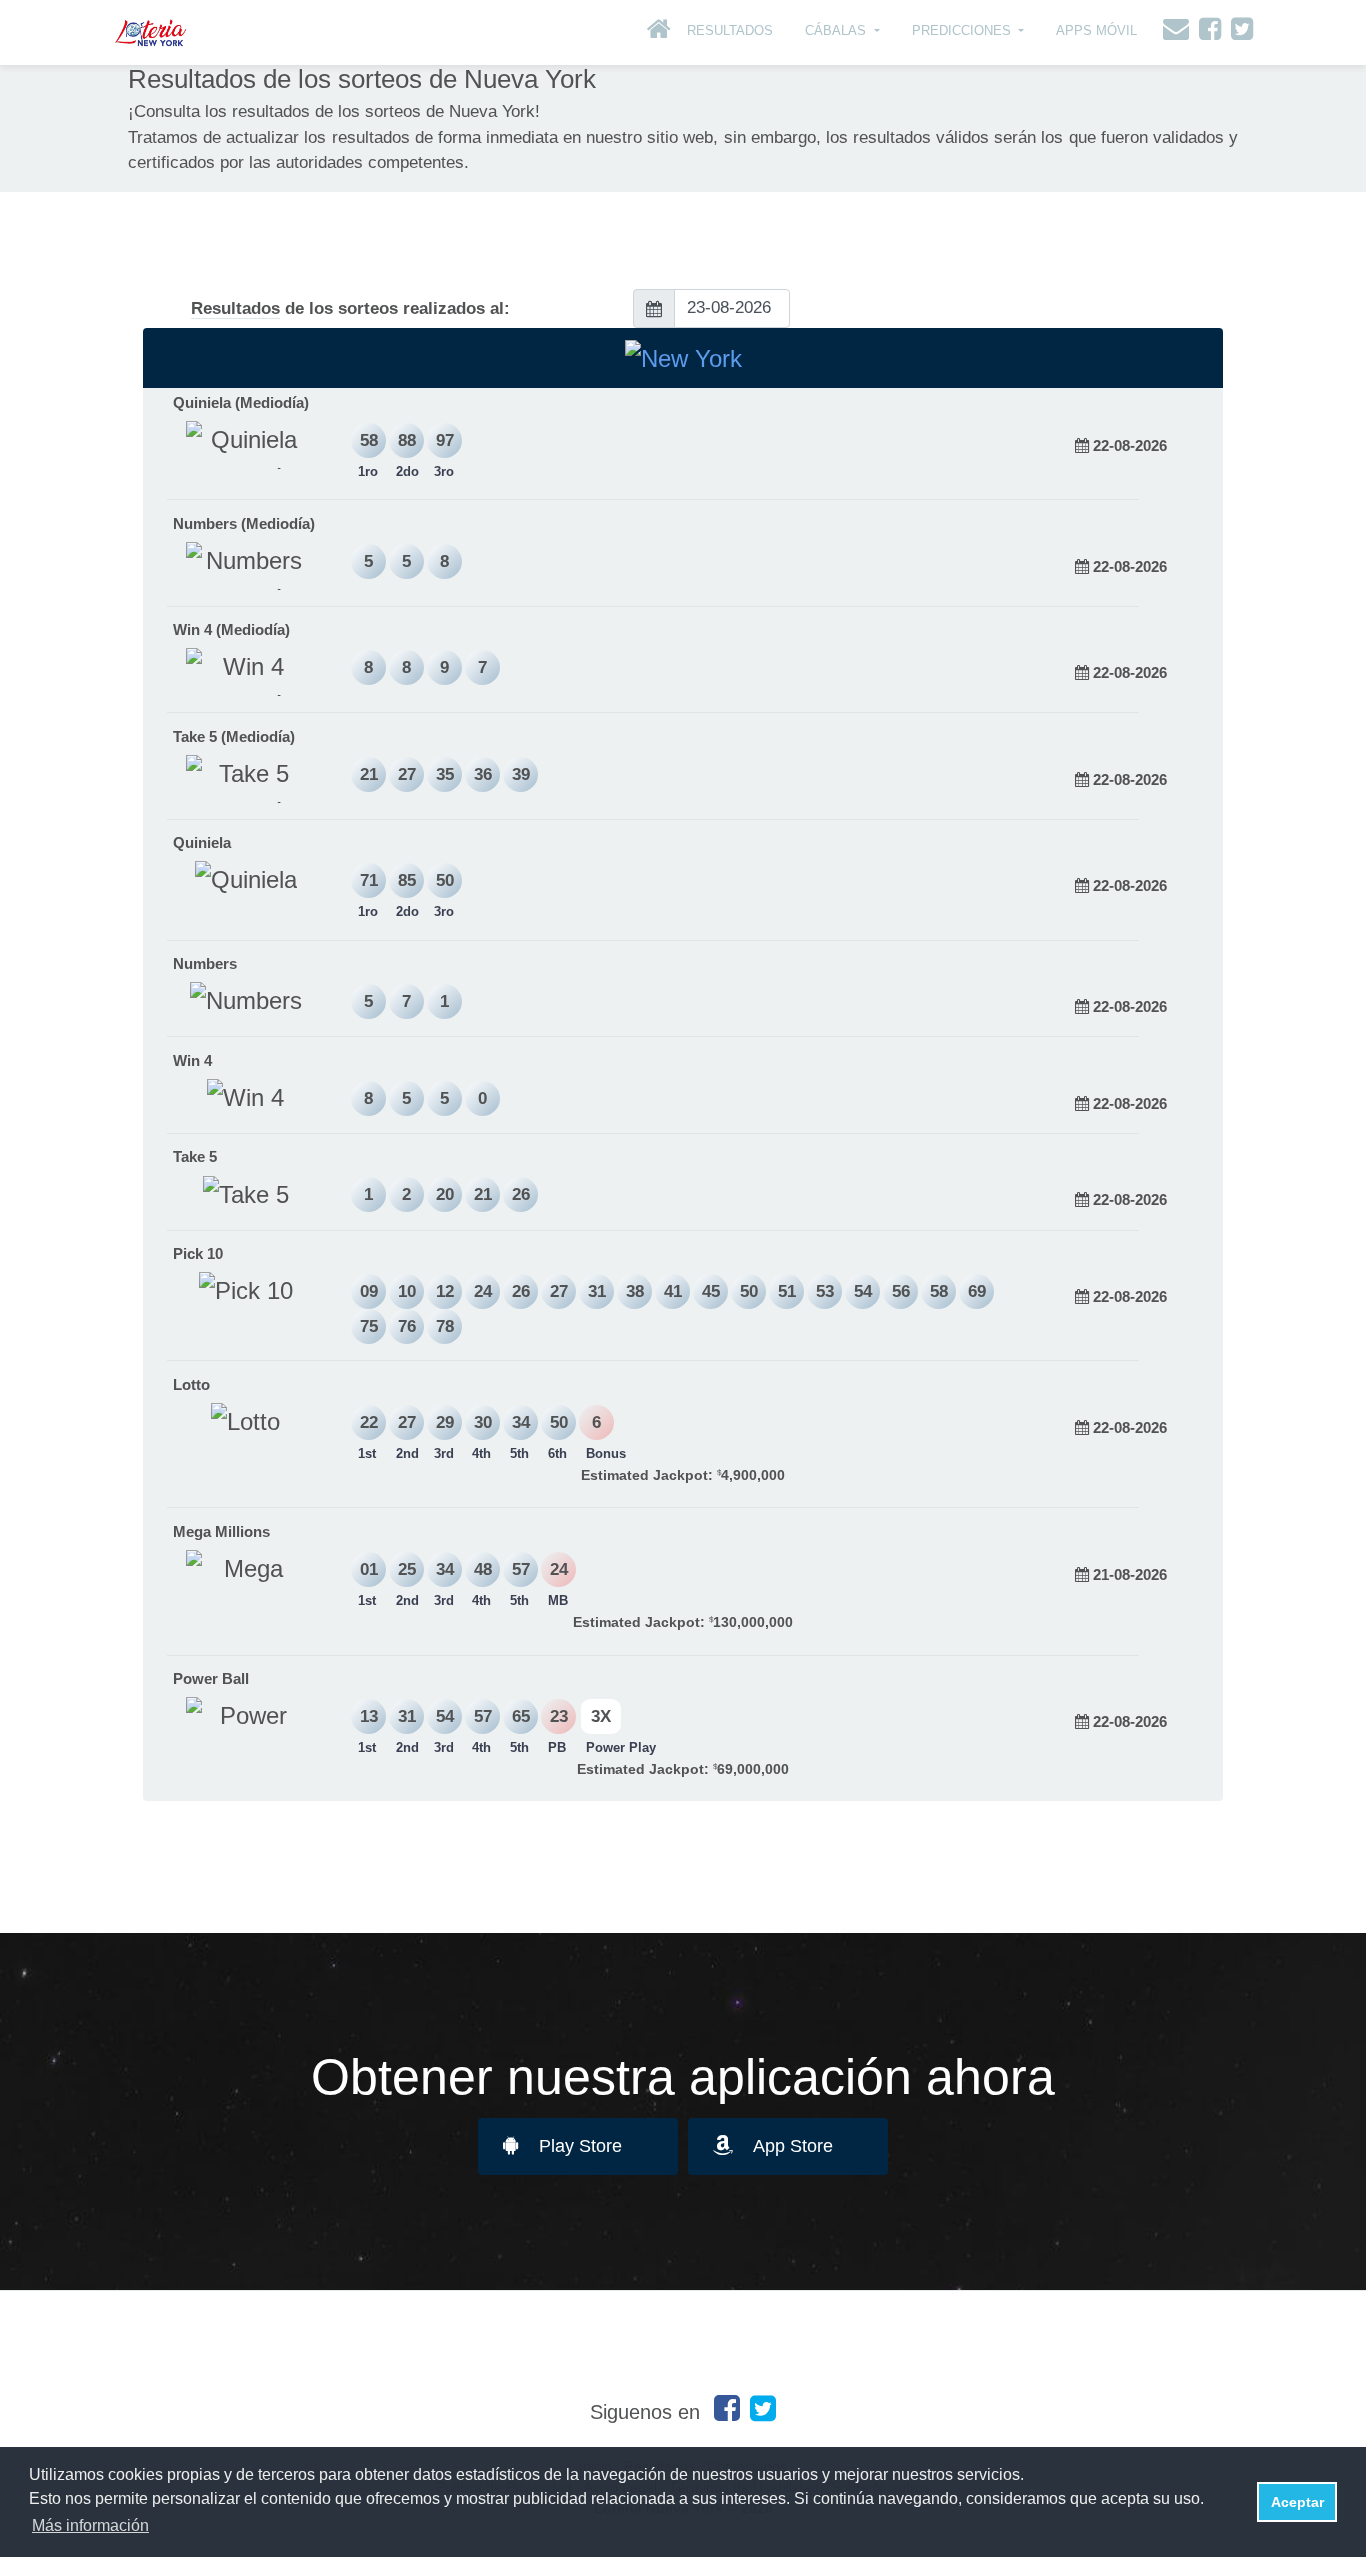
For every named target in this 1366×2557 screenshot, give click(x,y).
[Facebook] (1205, 32)
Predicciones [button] (963, 30)
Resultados (730, 30)
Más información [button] (90, 2525)
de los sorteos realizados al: (350, 308)
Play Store (580, 2146)
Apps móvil (1096, 30)
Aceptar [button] (1297, 2502)
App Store (793, 2146)
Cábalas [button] (837, 30)
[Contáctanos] (1171, 32)
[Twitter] (1237, 32)
